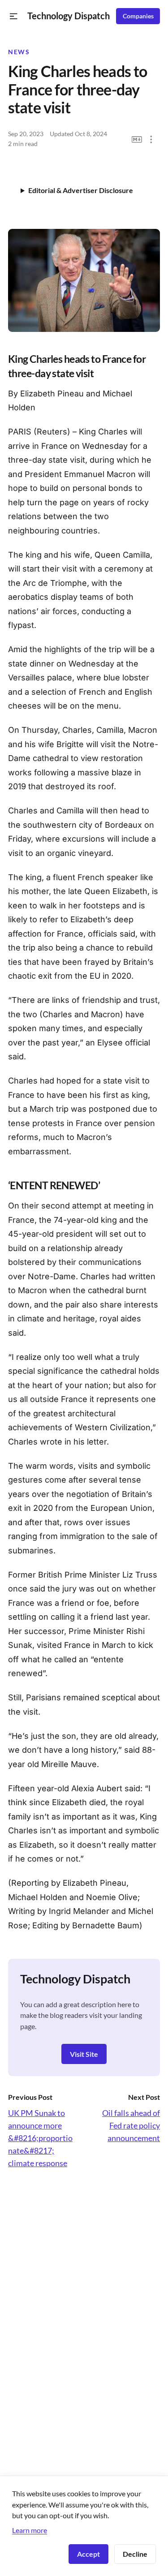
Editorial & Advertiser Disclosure (81, 190)
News (19, 52)
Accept (88, 2554)
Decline (135, 2554)
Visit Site (84, 2054)
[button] (14, 16)
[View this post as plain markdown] (137, 140)
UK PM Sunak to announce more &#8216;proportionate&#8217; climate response (40, 2138)
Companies (138, 16)
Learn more (30, 2530)
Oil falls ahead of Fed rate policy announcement (131, 2125)
